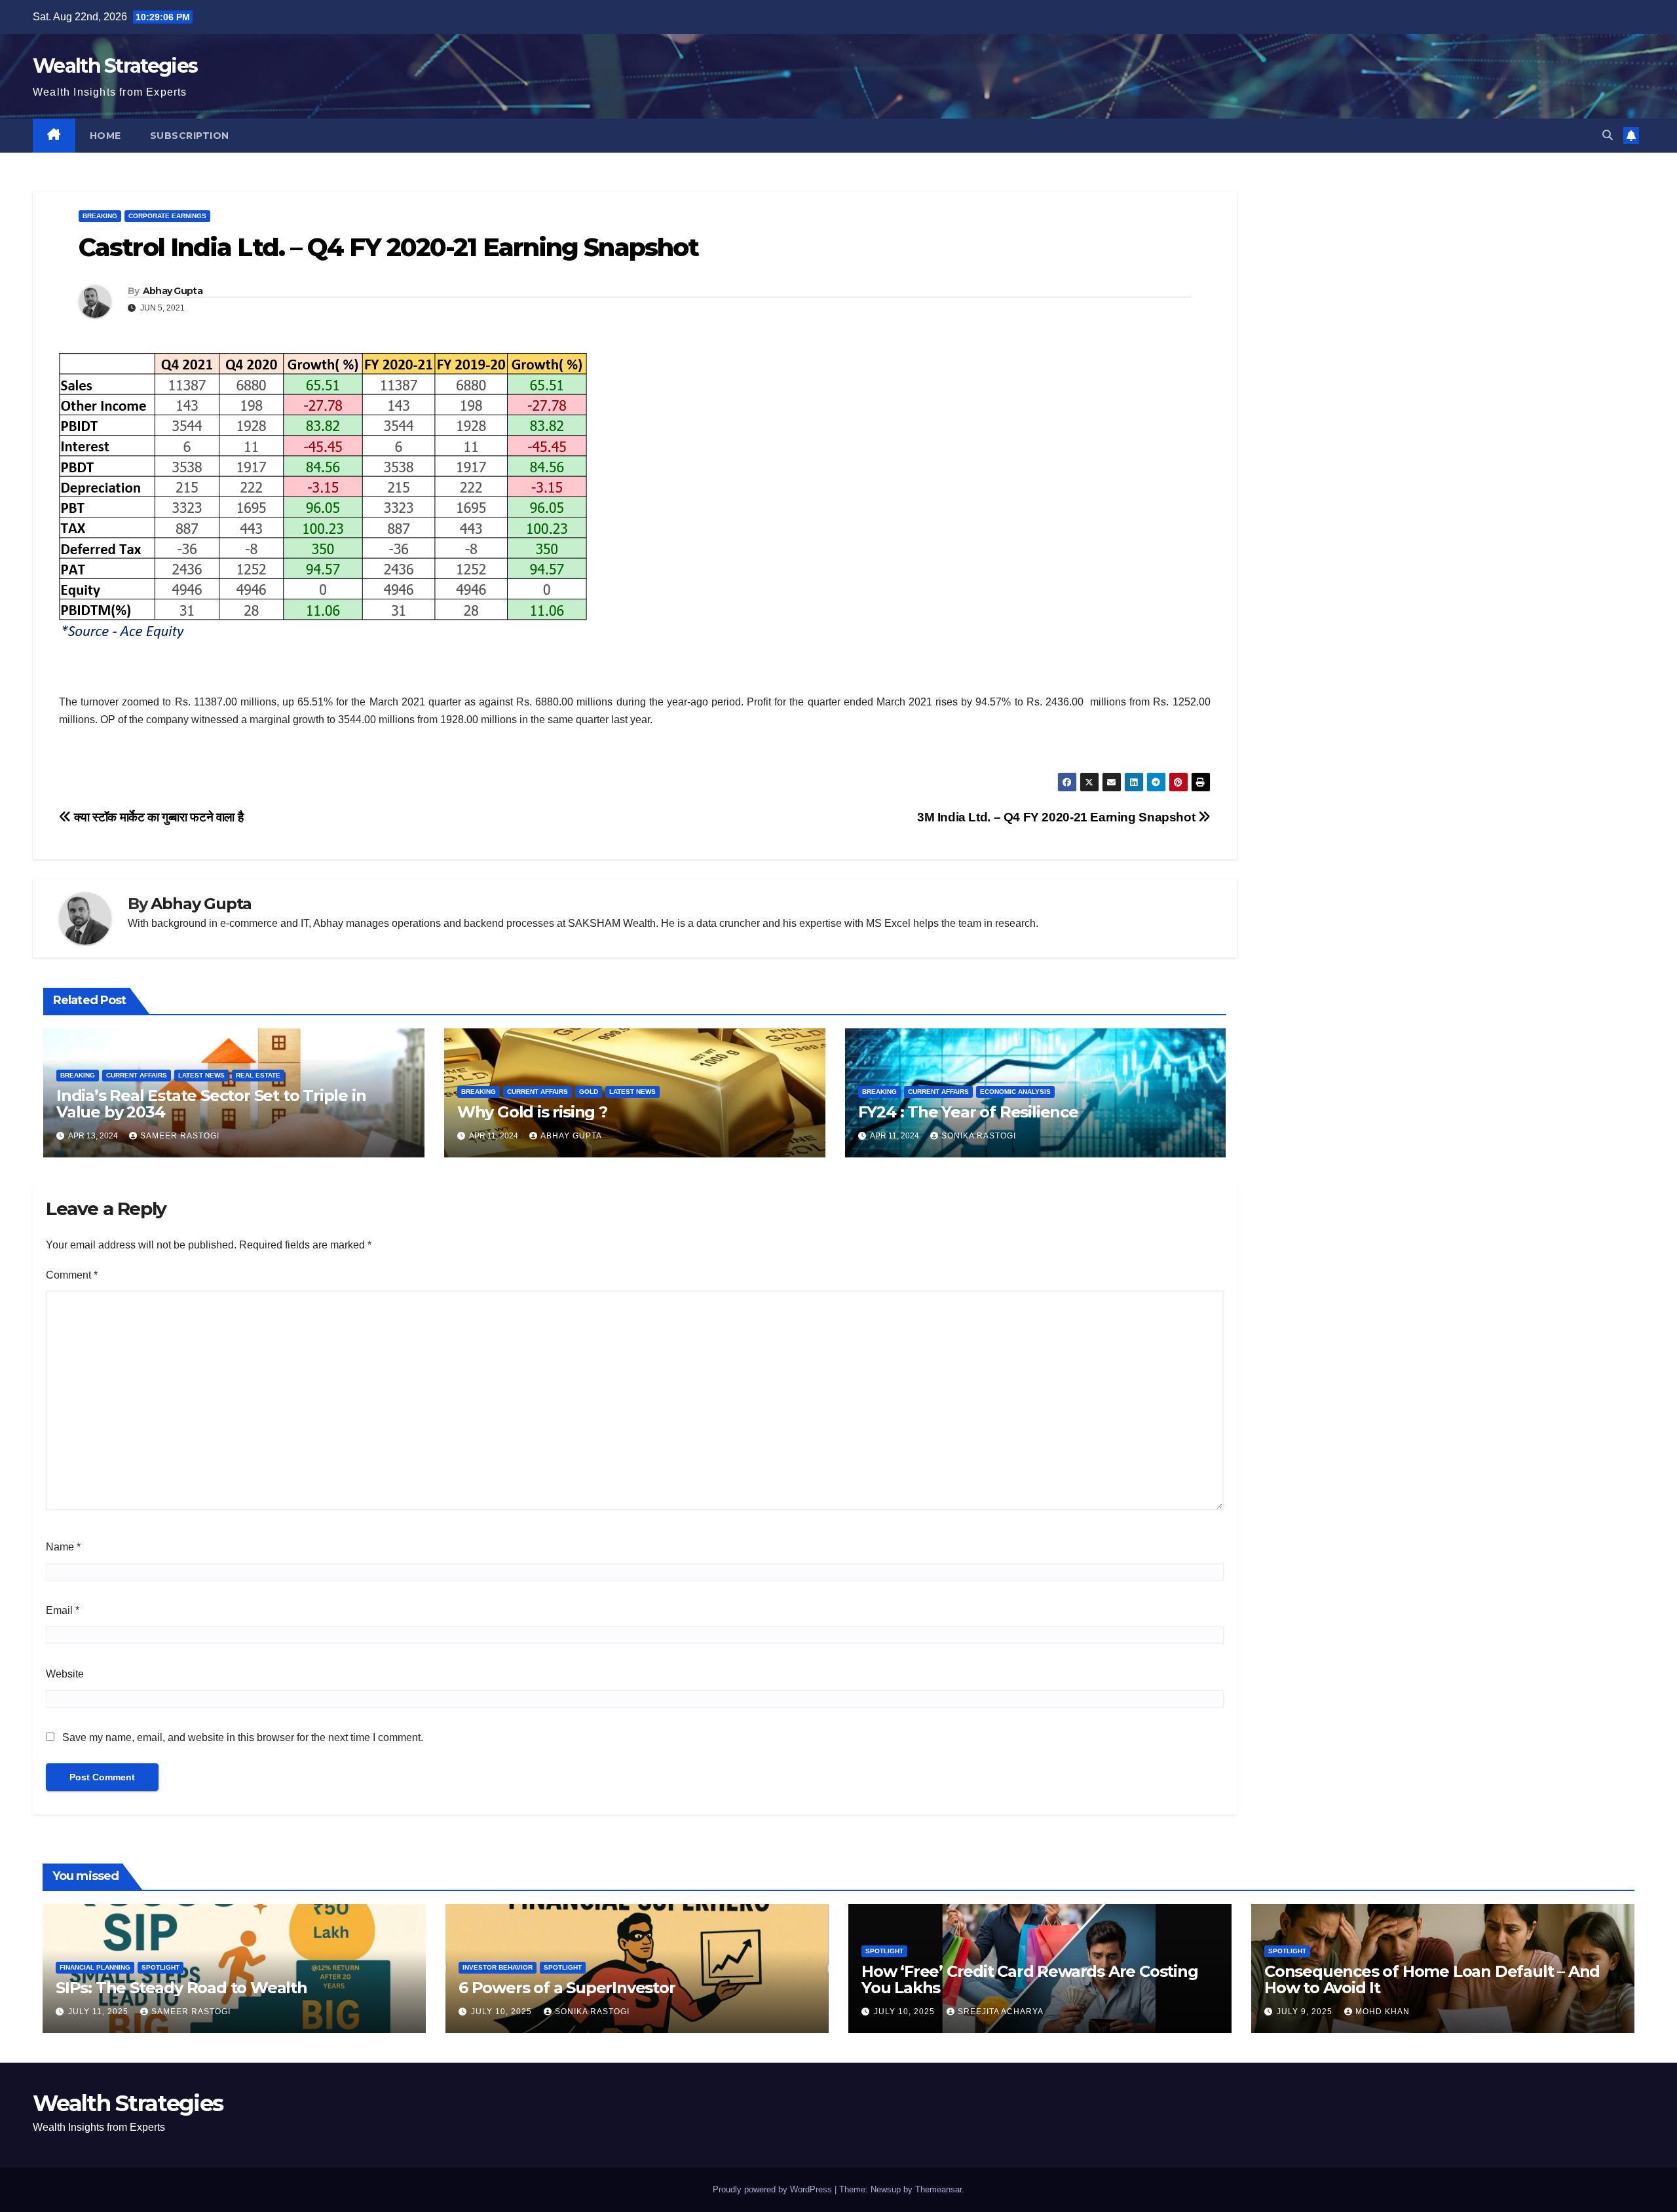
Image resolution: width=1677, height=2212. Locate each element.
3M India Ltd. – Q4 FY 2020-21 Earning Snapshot (1058, 817)
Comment (72, 1275)
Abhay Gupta (173, 291)
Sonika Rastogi (979, 1136)
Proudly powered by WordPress (774, 2189)
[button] (1608, 135)
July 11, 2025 (100, 2012)
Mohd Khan (1383, 2012)
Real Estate (258, 1075)
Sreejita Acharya (1001, 2012)
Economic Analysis (1015, 1092)
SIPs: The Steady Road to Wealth (181, 1988)
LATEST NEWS (201, 1075)
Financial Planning (95, 1967)
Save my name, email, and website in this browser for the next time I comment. (243, 1737)
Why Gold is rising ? (532, 1112)
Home (105, 136)
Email (63, 1610)
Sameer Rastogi (180, 1136)
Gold (589, 1092)
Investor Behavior (498, 1967)
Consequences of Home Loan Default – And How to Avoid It (1432, 1979)
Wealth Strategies (115, 66)
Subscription (190, 136)
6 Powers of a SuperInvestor (567, 1988)
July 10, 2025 (503, 2012)
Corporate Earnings (167, 216)
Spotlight (160, 1967)
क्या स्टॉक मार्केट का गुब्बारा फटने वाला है (157, 817)
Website (65, 1674)
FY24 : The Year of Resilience (968, 1112)
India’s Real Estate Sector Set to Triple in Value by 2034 (211, 1104)
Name (63, 1547)
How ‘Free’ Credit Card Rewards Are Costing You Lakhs (1030, 1979)
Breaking (100, 216)
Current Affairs (137, 1075)
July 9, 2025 (1306, 2012)
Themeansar (938, 2189)
